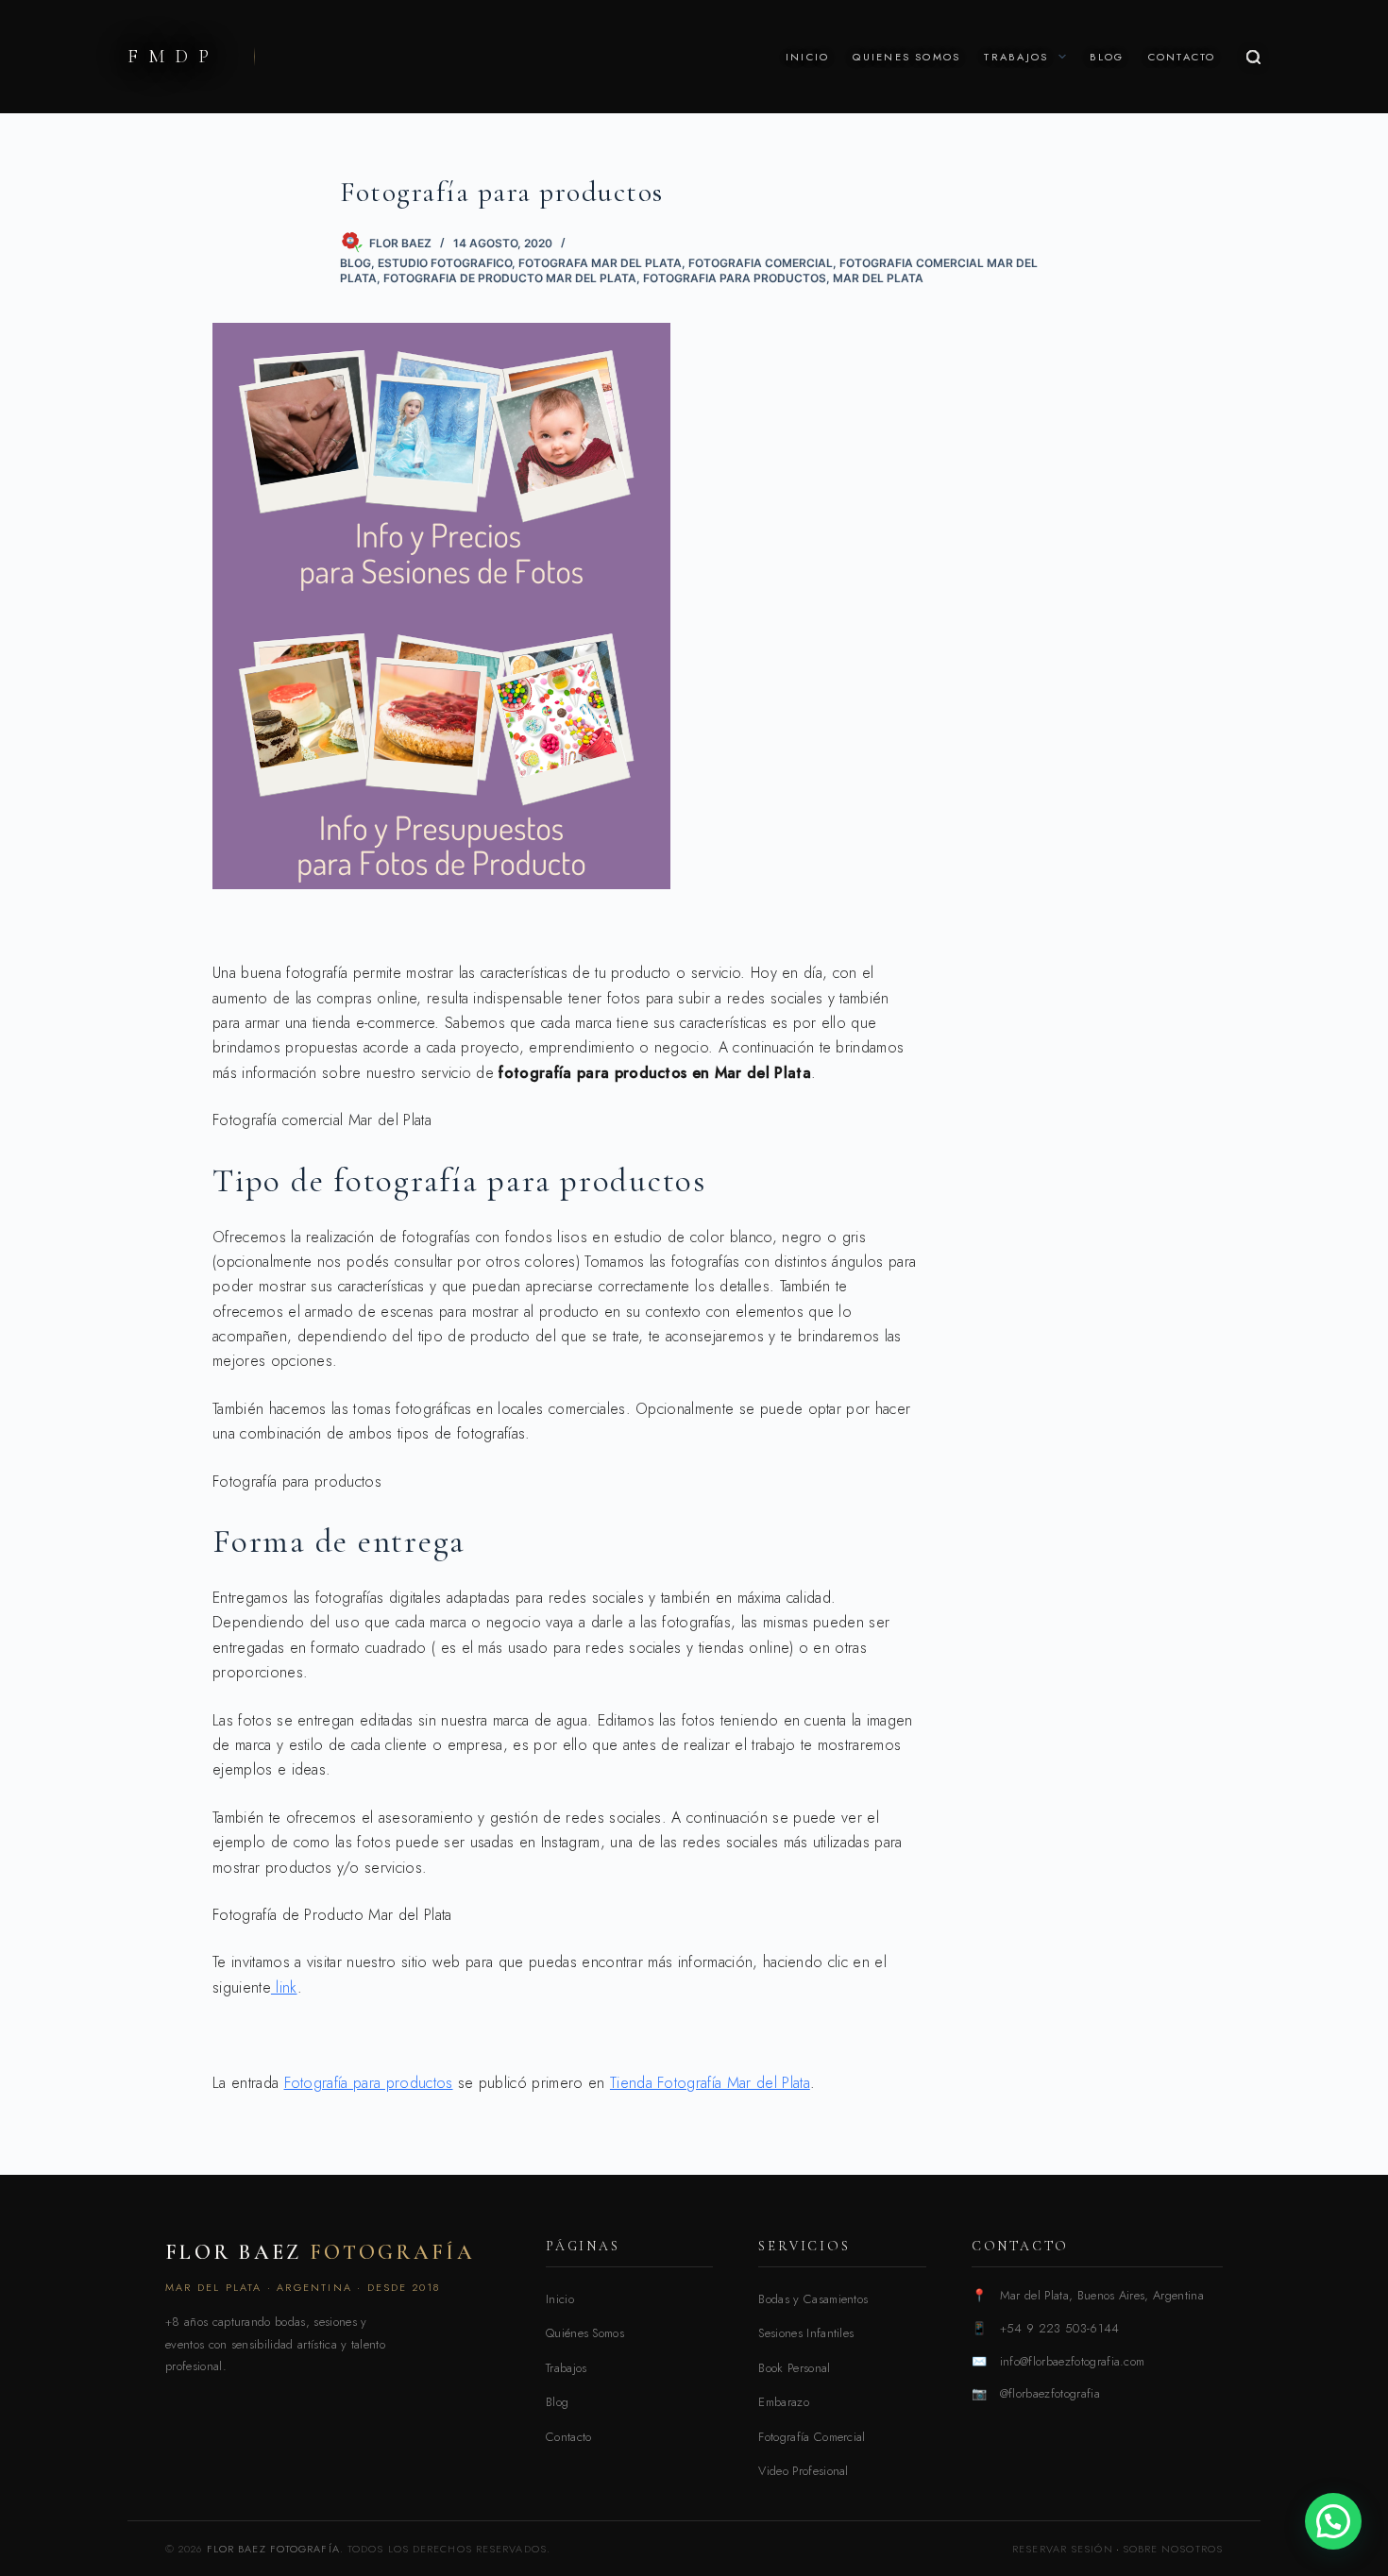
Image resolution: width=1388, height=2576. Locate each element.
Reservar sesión (1063, 2549)
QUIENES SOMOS (906, 57)
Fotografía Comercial (812, 2437)
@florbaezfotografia (1050, 2393)
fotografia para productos (735, 278)
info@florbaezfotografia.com (1073, 2361)
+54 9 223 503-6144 (1060, 2328)
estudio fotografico (445, 263)
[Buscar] (1253, 57)
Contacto (569, 2437)
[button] (1333, 2521)
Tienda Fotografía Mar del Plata (710, 2083)
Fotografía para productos (369, 2083)
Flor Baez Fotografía (273, 2549)
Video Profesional (803, 2471)
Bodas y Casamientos (813, 2299)
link (284, 1987)
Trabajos (567, 2368)
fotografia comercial (761, 263)
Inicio (560, 2299)
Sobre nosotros (1173, 2549)
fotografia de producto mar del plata (510, 278)
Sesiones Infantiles (806, 2333)
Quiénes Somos (585, 2333)
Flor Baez (320, 2252)
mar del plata (878, 278)
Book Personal (794, 2368)
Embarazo (784, 2402)
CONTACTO (1182, 57)
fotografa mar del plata (600, 263)
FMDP (173, 57)
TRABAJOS (1016, 57)
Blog (355, 263)
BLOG (1107, 57)
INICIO (807, 57)
